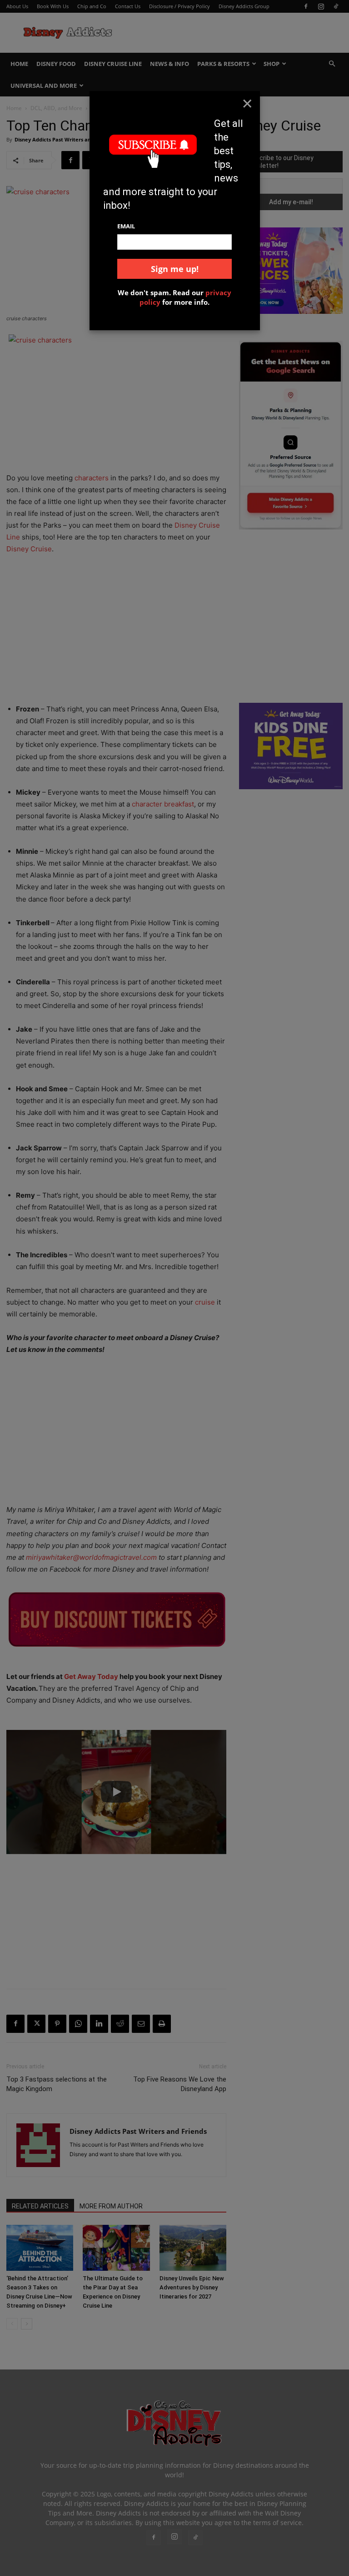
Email (126, 226)
